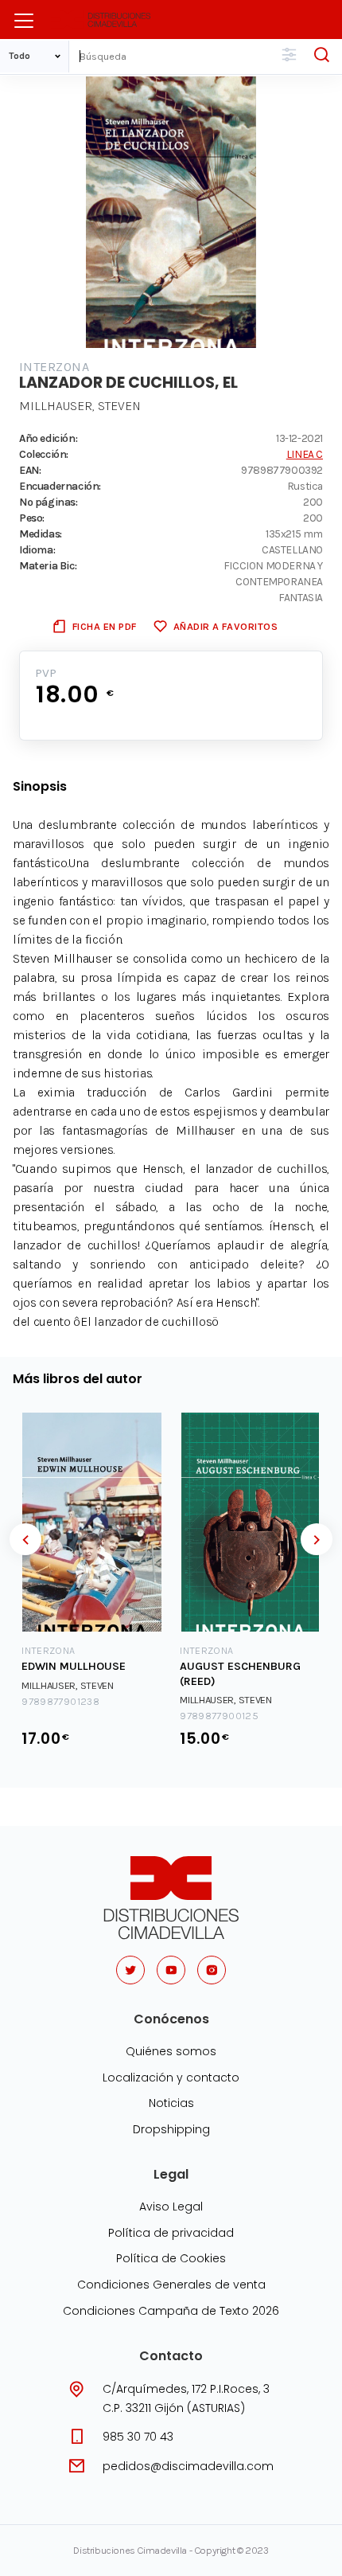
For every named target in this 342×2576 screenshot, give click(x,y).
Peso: (32, 518)
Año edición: (48, 438)
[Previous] (25, 1539)
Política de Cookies (171, 2258)
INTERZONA (54, 367)
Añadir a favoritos (225, 626)
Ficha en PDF (105, 626)
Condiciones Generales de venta (171, 2285)
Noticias (171, 2103)
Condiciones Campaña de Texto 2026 (171, 2311)
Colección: (44, 454)
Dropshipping (171, 2129)
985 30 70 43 (138, 2437)
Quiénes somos (171, 2051)
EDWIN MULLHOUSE (74, 1666)
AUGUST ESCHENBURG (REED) (240, 1674)
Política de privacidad (171, 2233)
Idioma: (37, 549)
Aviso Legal (171, 2207)
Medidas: (41, 534)
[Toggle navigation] (24, 21)
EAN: (30, 470)
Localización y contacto (171, 2078)
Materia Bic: (48, 565)
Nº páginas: (49, 502)
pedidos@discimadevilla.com (188, 2466)
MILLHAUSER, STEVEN (80, 406)
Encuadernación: (60, 486)
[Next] (317, 1539)
